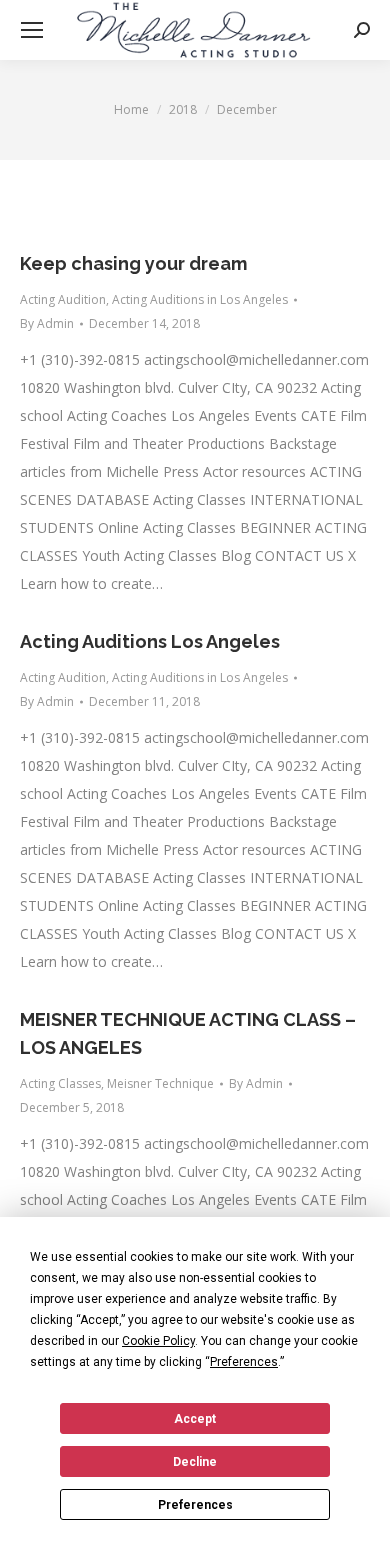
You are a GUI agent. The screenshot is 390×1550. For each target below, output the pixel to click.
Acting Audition (63, 299)
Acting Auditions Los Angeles (150, 641)
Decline (195, 1462)
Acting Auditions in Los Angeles (200, 299)
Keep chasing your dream (133, 263)
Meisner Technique (160, 1083)
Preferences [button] (244, 1362)
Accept (195, 1419)
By (47, 323)
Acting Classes (60, 1083)
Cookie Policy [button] (158, 1341)
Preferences (195, 1505)
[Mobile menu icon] (32, 30)
